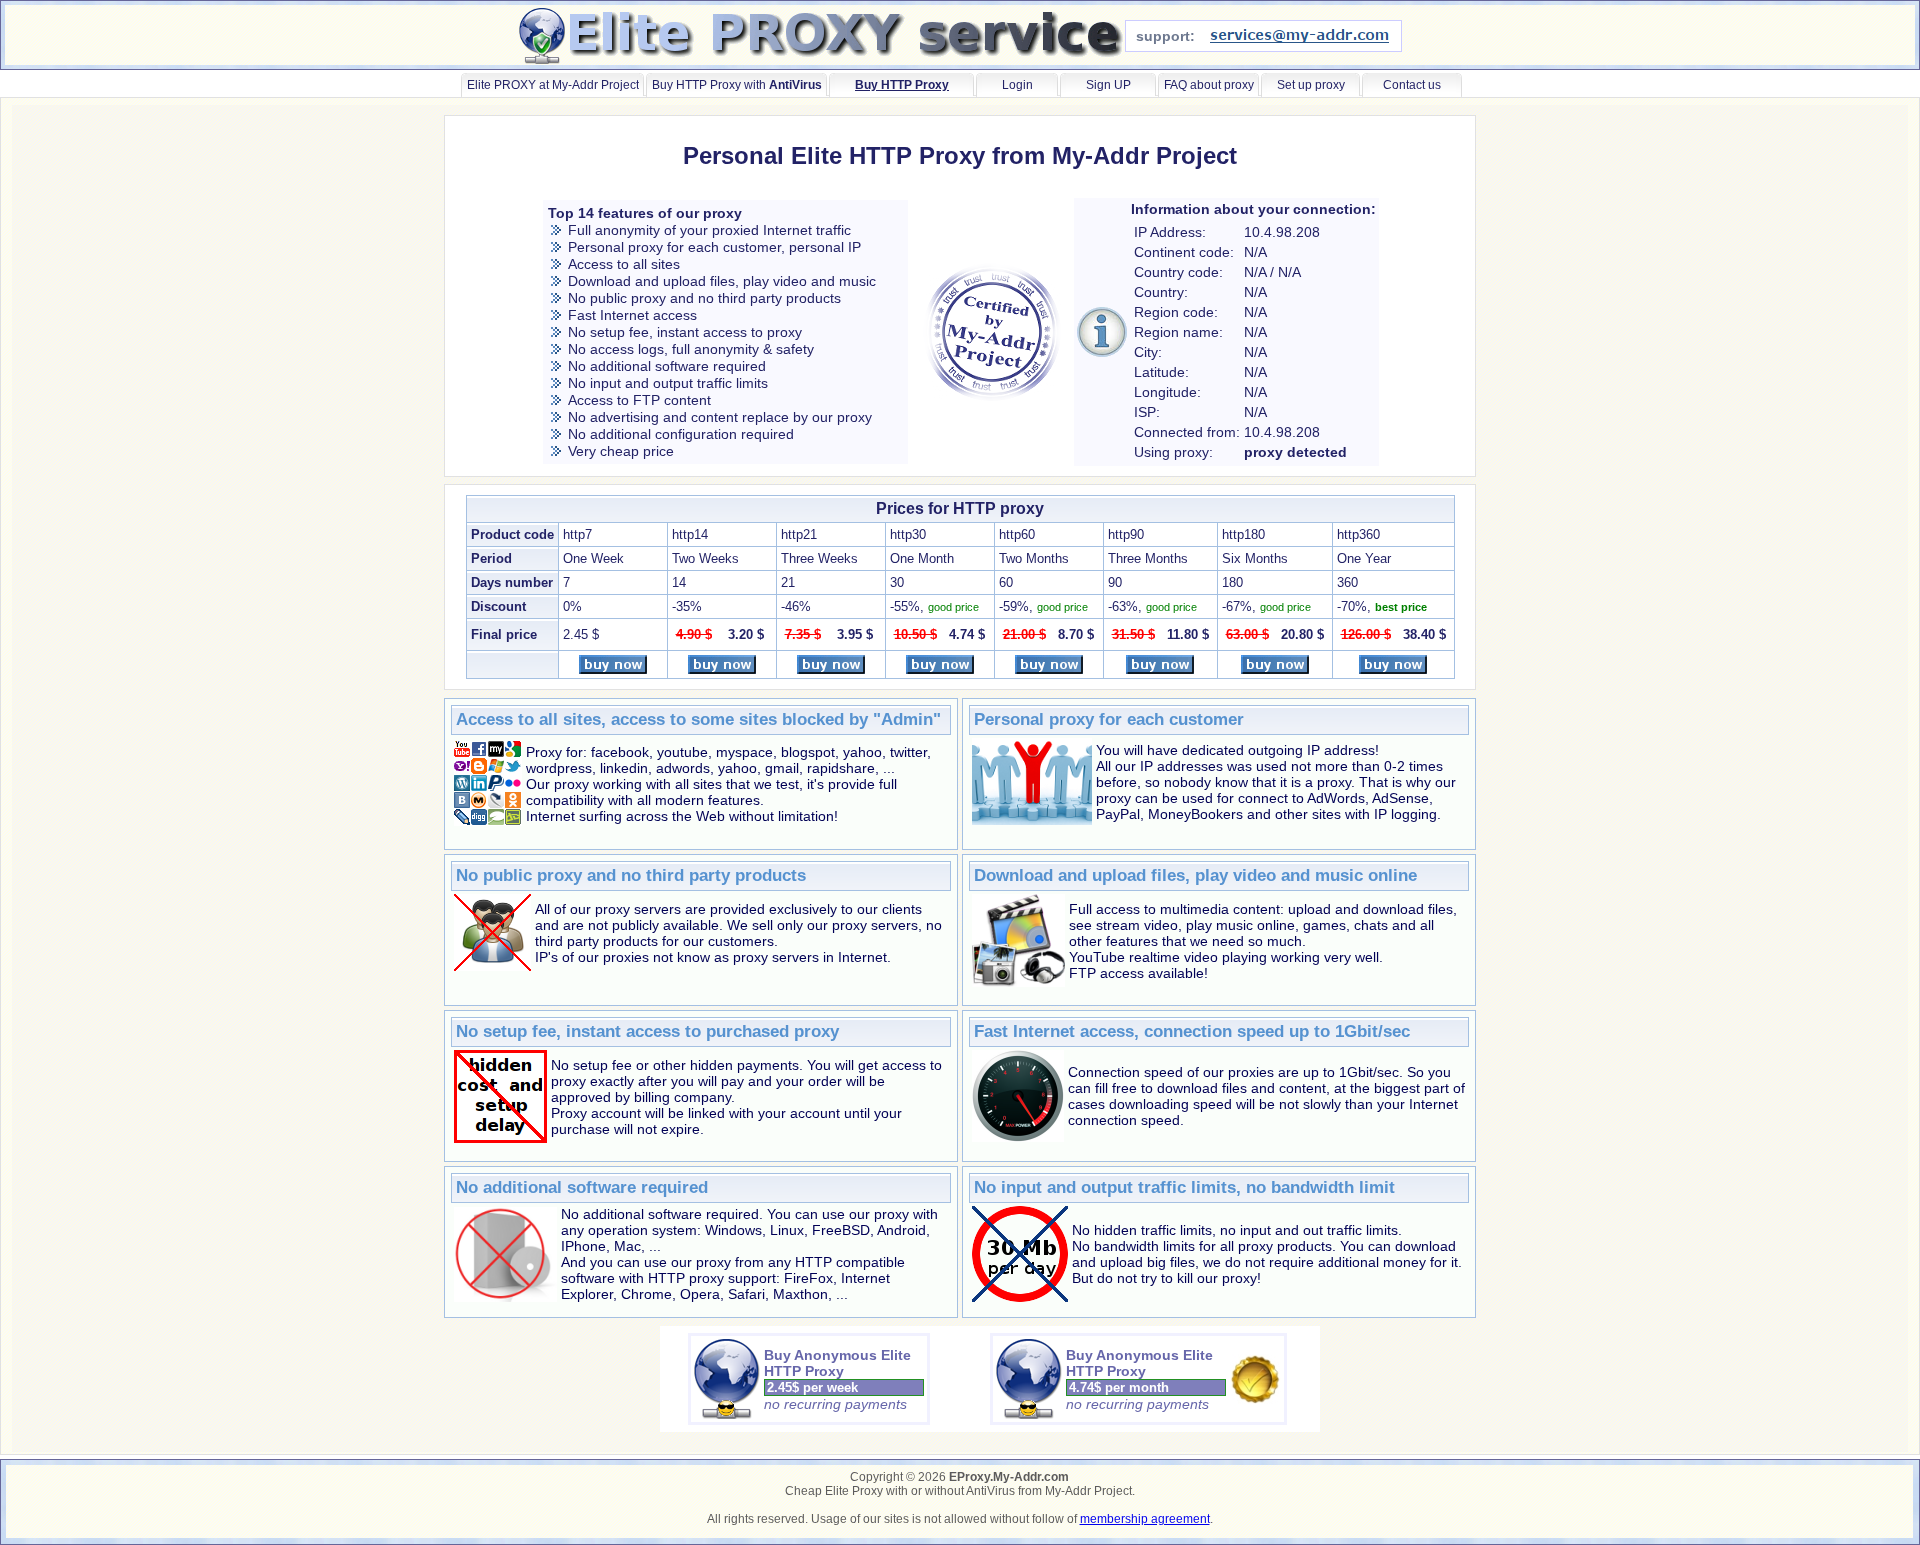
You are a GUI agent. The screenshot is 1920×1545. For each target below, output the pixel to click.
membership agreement (1145, 1519)
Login (1017, 85)
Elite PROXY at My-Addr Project (553, 85)
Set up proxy (1311, 85)
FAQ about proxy (1209, 85)
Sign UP (1108, 85)
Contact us (1412, 85)
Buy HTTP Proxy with (737, 85)
